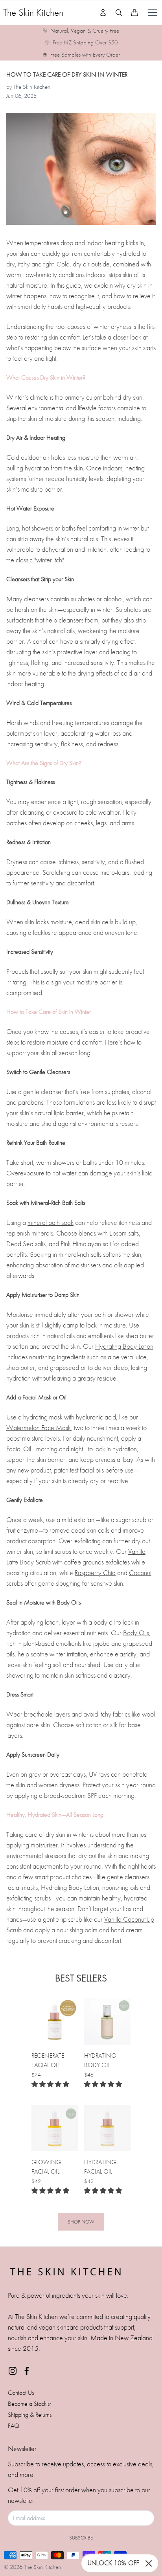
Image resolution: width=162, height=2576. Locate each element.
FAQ (14, 2426)
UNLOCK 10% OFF (113, 2563)
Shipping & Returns (30, 2415)
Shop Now (81, 2222)
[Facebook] (27, 2371)
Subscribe (81, 2538)
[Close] (149, 2563)
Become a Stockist (29, 2404)
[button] (50, 2084)
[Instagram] (13, 2371)
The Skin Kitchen (33, 12)
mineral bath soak (51, 1222)
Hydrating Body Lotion (124, 1346)
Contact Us (21, 2393)
